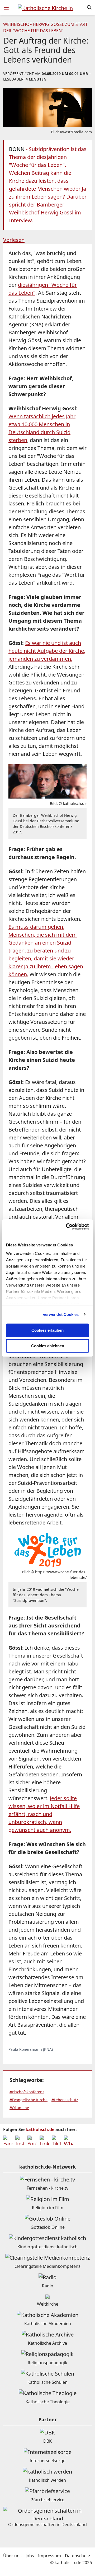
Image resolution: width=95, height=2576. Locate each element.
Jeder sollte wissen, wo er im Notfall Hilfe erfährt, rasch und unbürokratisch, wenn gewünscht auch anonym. (44, 1814)
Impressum (49, 2556)
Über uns (12, 2556)
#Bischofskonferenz (27, 2092)
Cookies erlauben (47, 1330)
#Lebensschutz (65, 2100)
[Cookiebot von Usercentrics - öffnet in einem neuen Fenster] (67, 1227)
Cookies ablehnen (48, 1346)
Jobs (30, 2556)
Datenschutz (78, 2556)
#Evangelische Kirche (28, 2100)
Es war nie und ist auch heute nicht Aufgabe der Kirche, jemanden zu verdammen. (47, 651)
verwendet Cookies (61, 1314)
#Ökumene (19, 2108)
